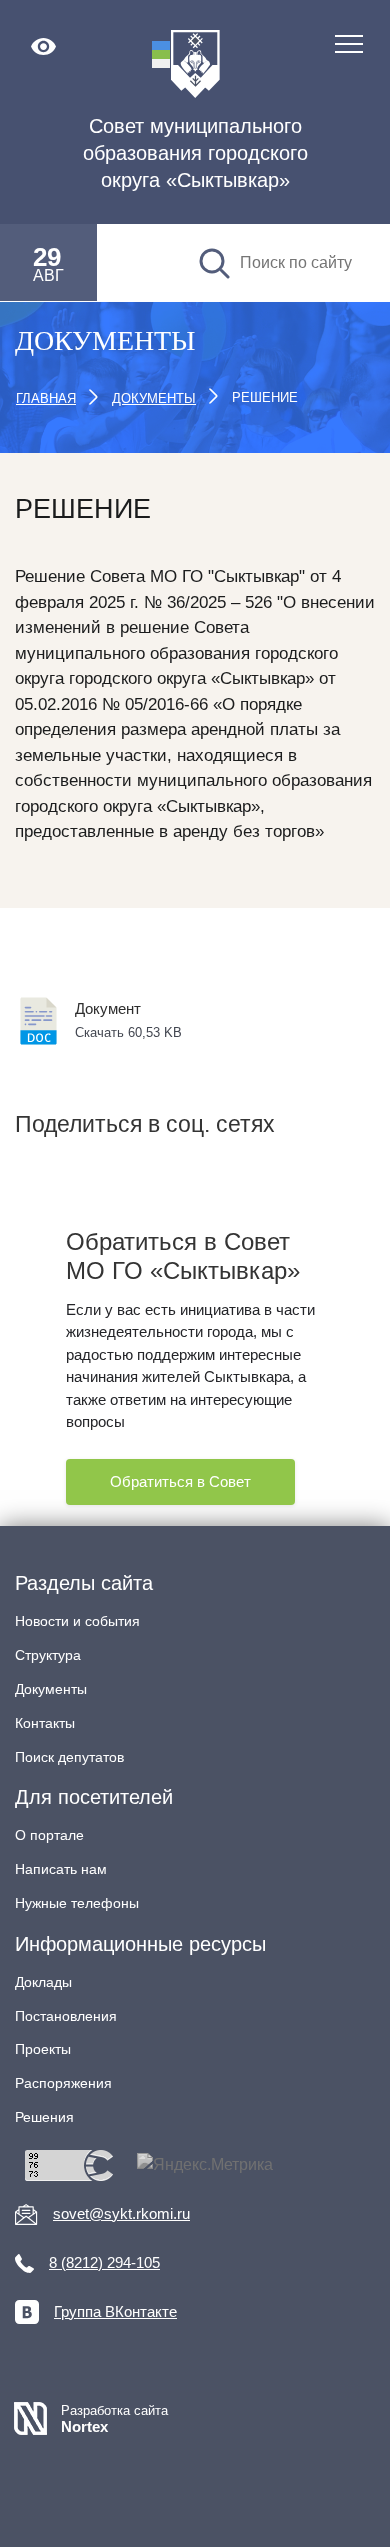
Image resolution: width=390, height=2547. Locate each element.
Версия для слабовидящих (43, 46)
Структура (48, 1655)
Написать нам (61, 1869)
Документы (51, 1689)
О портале (49, 1835)
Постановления (66, 2016)
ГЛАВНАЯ (46, 398)
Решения (44, 2117)
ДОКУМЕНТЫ (154, 398)
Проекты (43, 2049)
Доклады (43, 1982)
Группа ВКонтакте (115, 2311)
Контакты (45, 1723)
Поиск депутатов (69, 1757)
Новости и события (77, 1621)
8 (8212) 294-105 (104, 2262)
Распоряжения (63, 2083)
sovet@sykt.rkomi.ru (121, 2213)
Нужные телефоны (77, 1903)
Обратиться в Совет (180, 1481)
